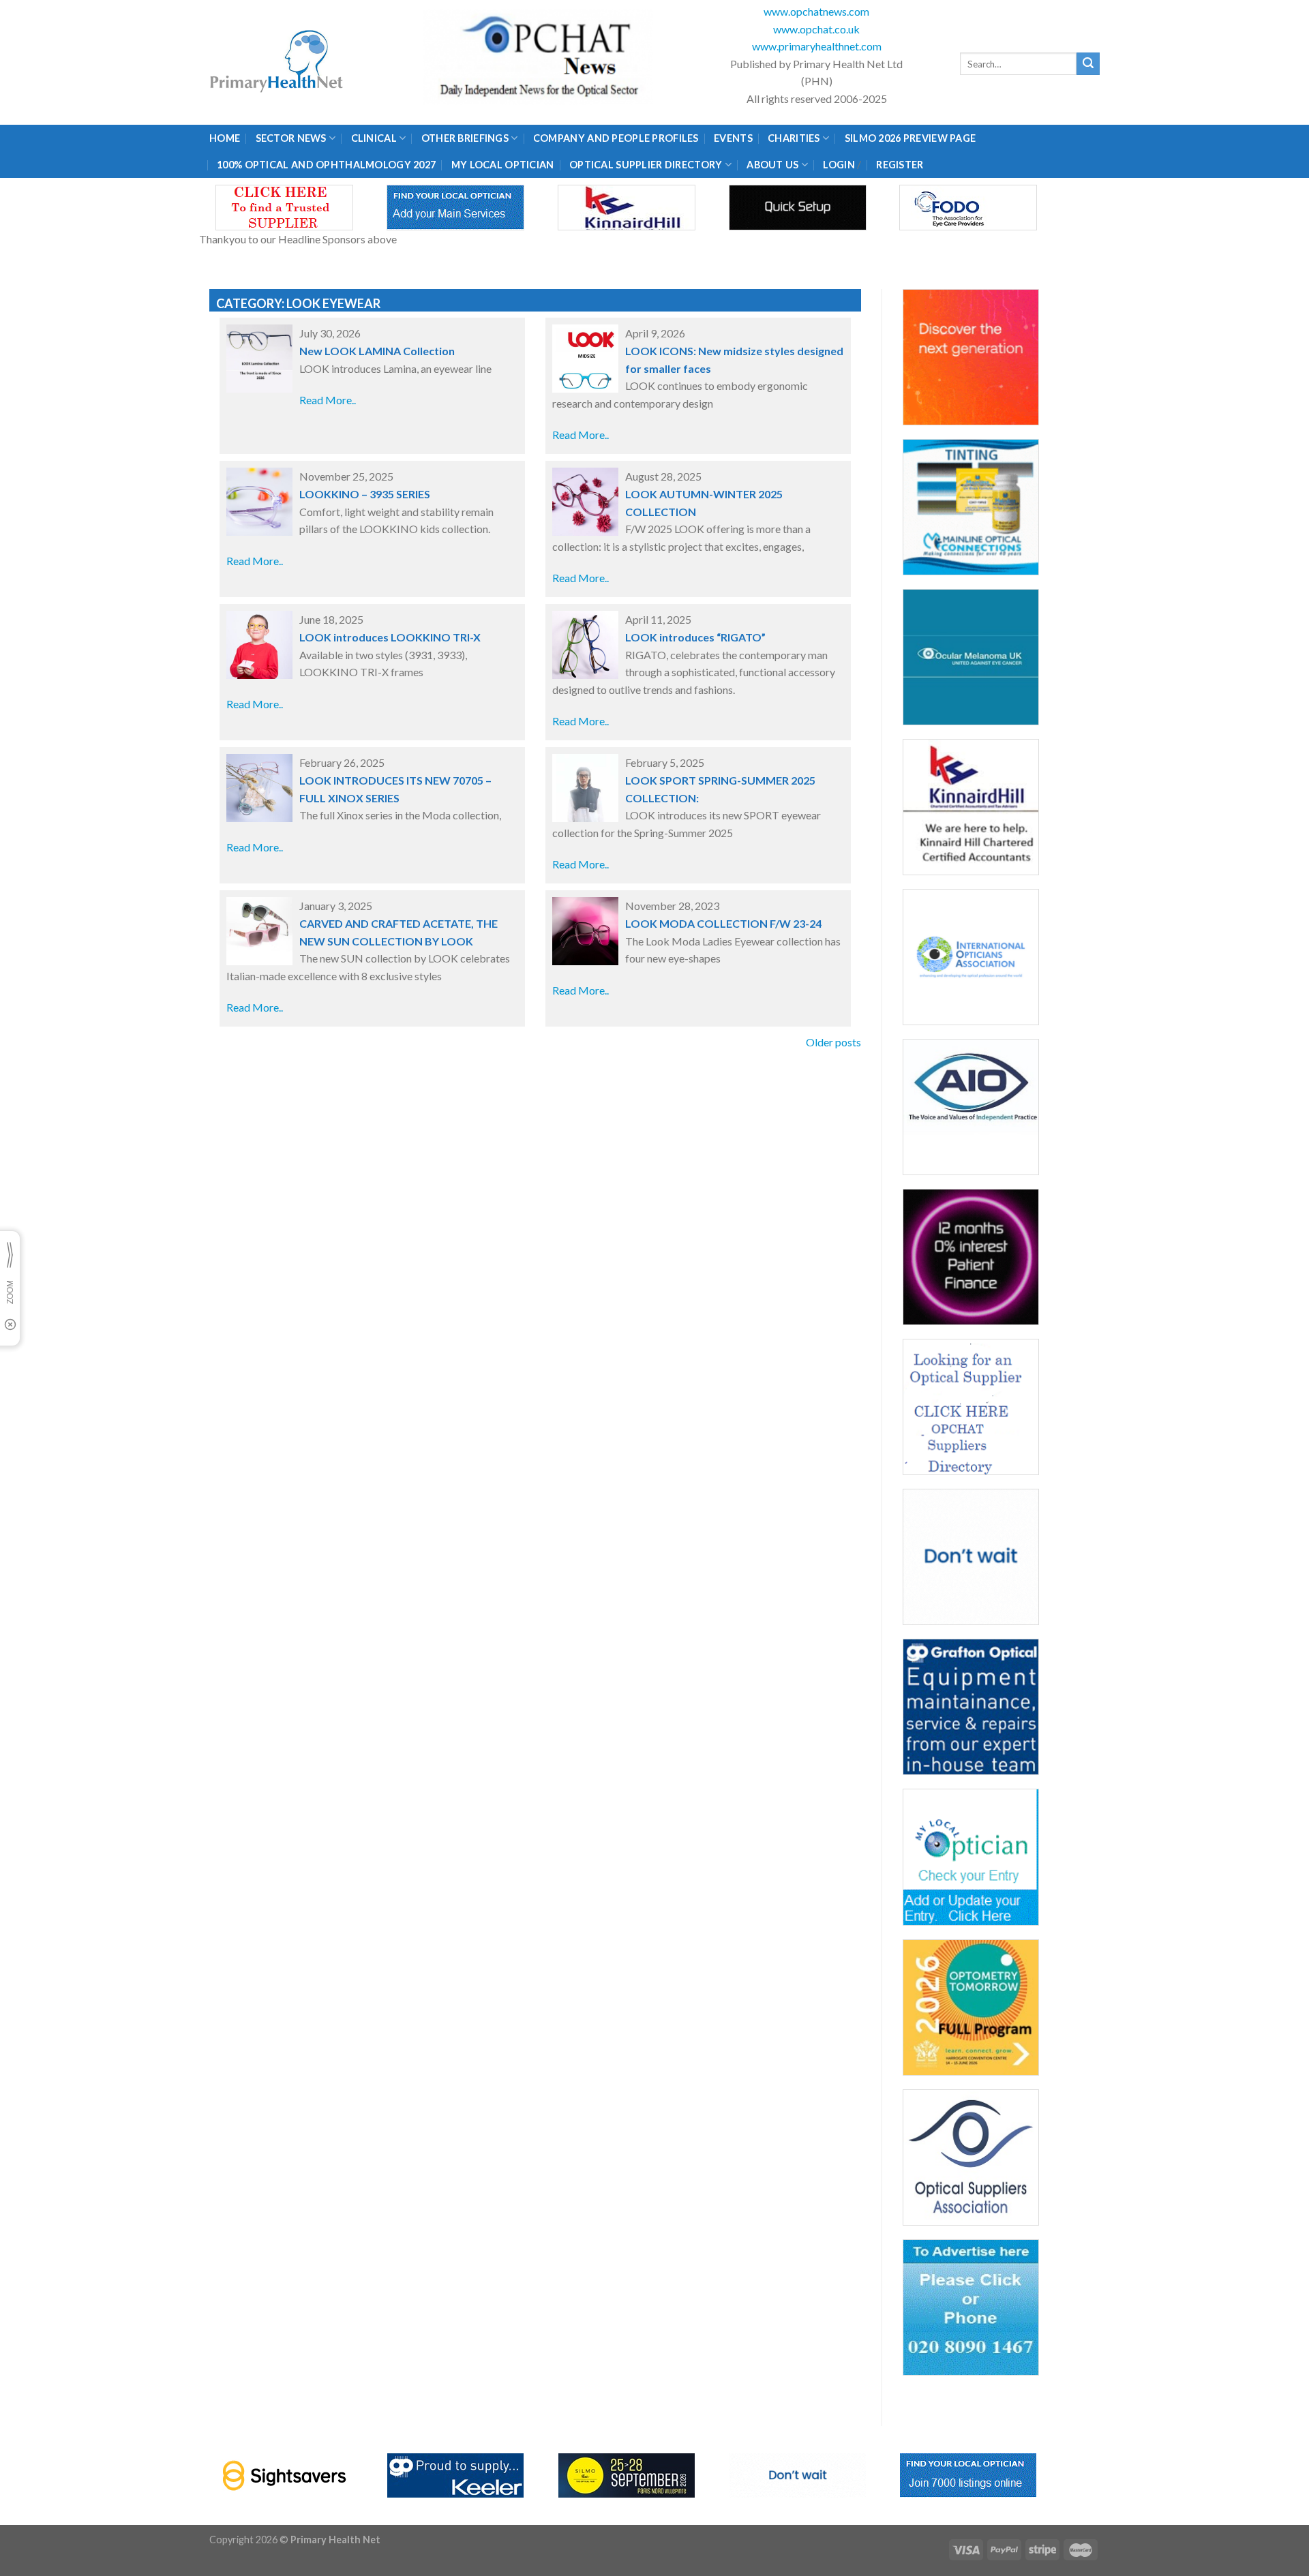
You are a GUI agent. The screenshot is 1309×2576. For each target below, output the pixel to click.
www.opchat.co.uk (816, 29)
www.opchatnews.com (816, 11)
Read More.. (328, 400)
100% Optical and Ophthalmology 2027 (326, 165)
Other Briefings (465, 138)
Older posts (833, 1042)
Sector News (291, 138)
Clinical (374, 138)
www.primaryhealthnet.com (817, 46)
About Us (772, 165)
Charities (794, 138)
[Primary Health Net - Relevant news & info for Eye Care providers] (277, 62)
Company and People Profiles (616, 138)
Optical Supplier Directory (646, 165)
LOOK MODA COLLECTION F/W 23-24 (723, 923)
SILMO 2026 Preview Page (913, 138)
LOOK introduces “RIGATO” (695, 637)
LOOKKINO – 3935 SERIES (365, 494)
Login (839, 165)
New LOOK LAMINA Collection (377, 351)
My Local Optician (503, 165)
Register (900, 165)
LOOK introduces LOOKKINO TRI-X (390, 637)
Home (225, 138)
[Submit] (1088, 64)
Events (733, 138)
